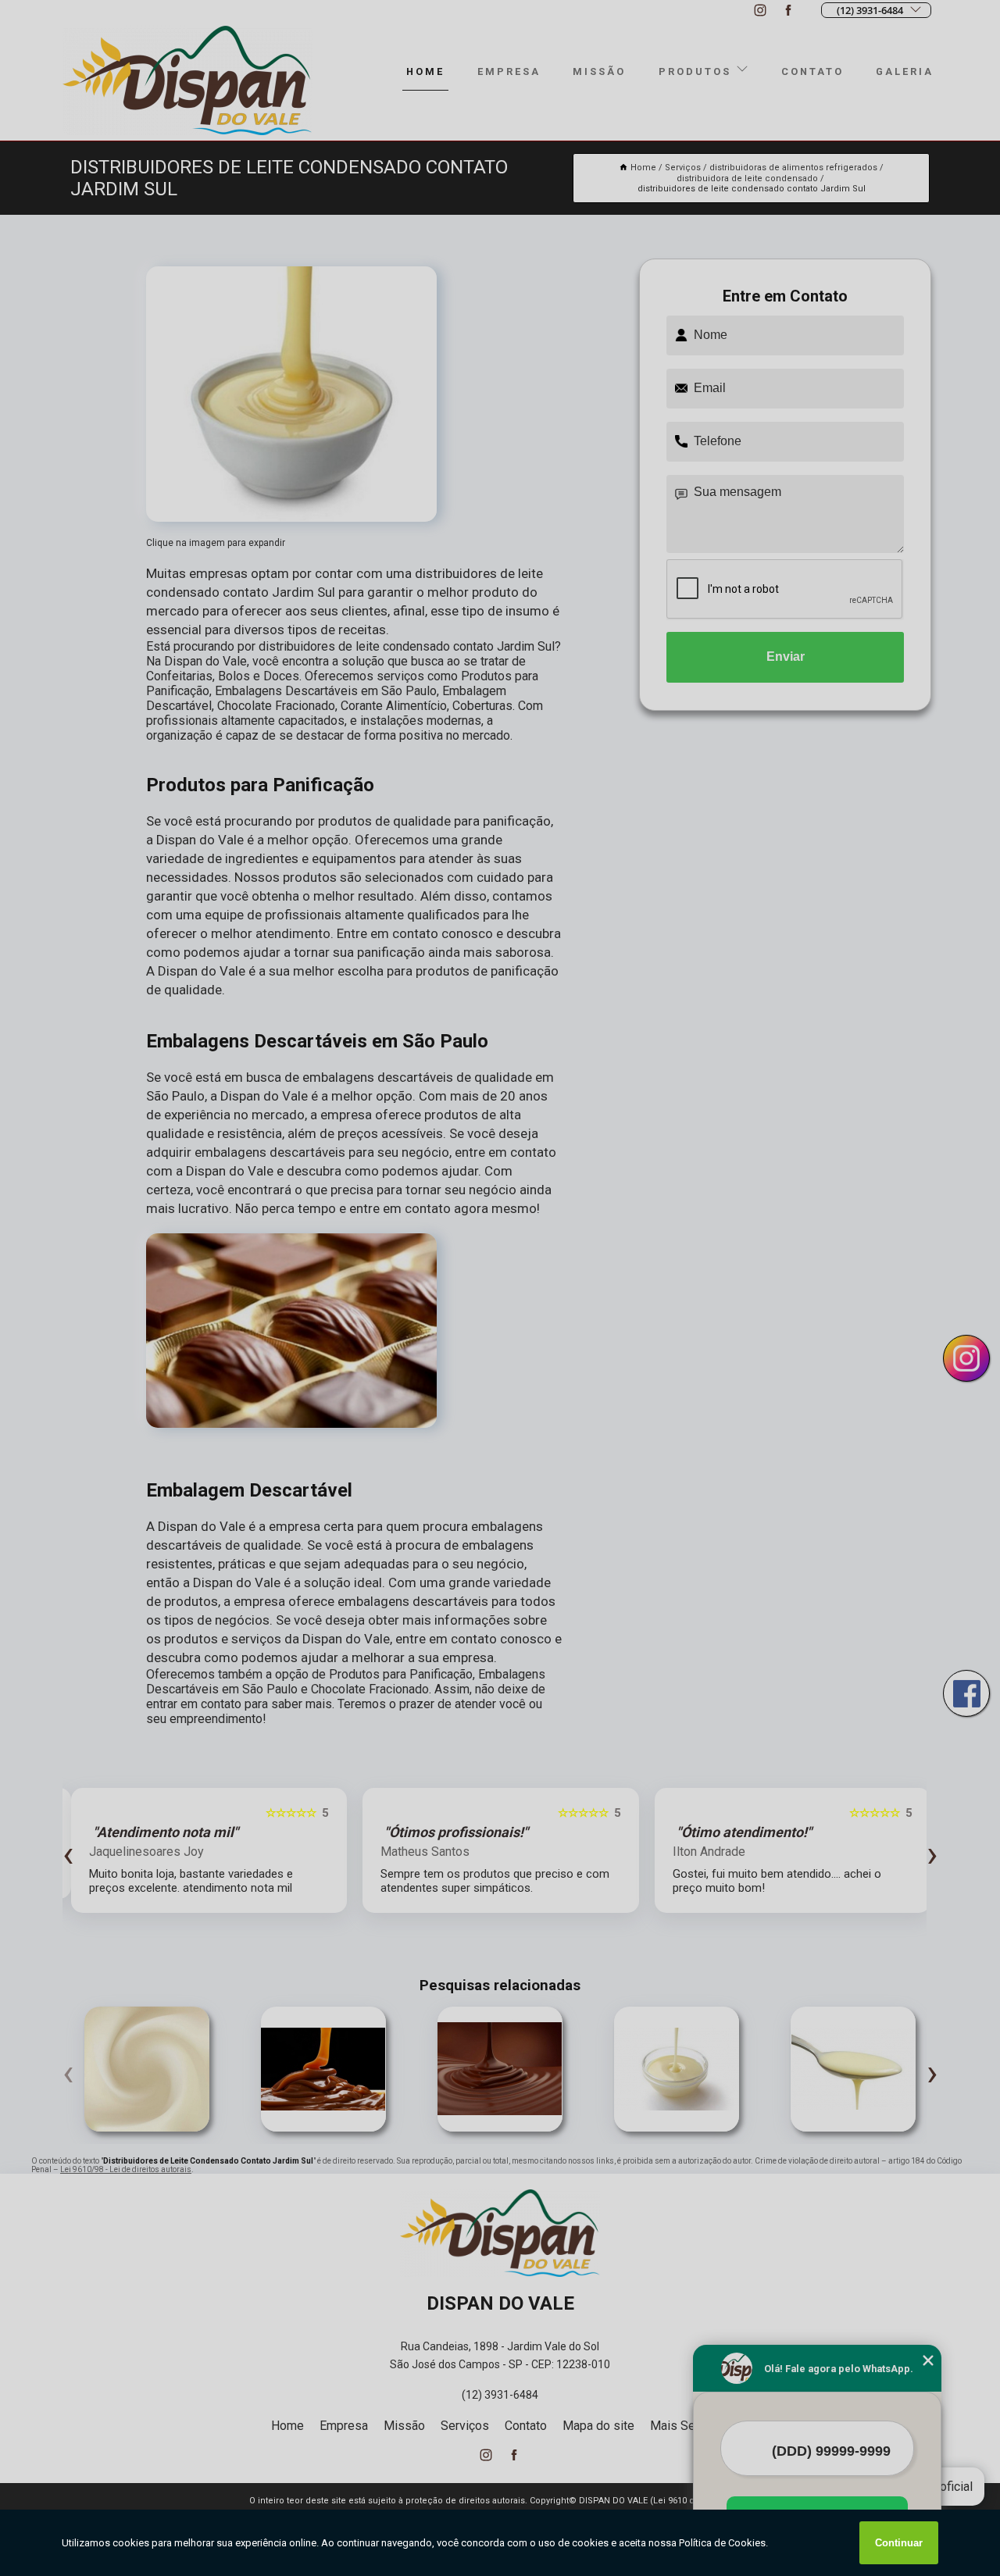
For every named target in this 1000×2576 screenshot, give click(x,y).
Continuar (899, 2543)
